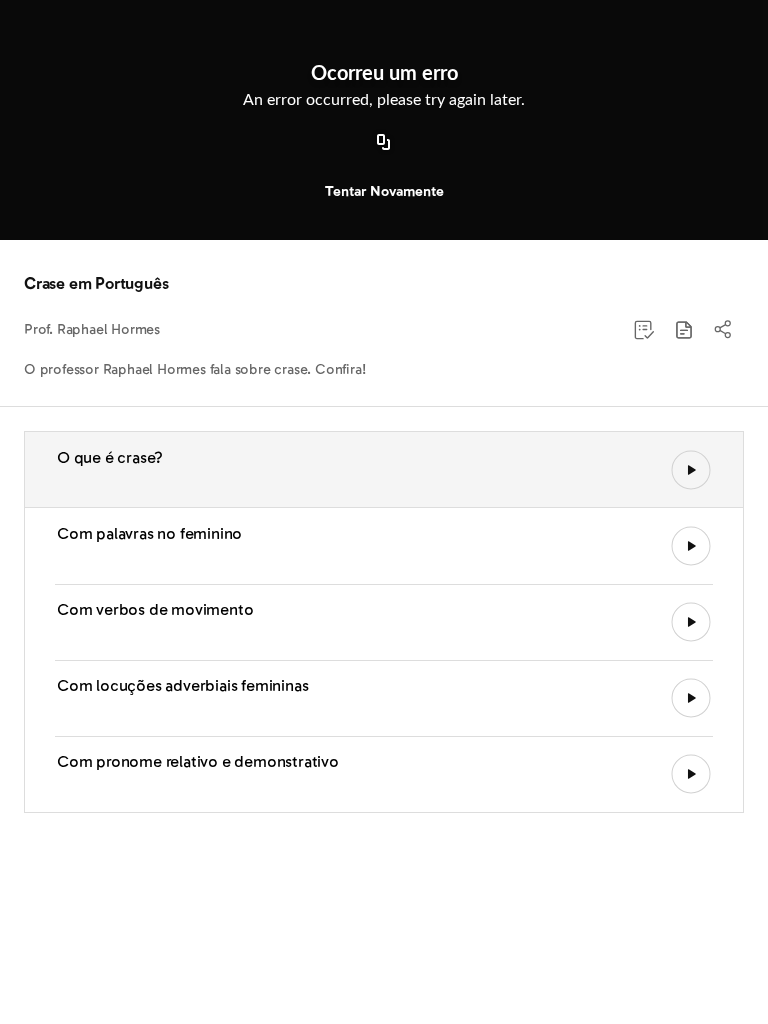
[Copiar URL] (384, 143)
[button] (684, 330)
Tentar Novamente (384, 191)
